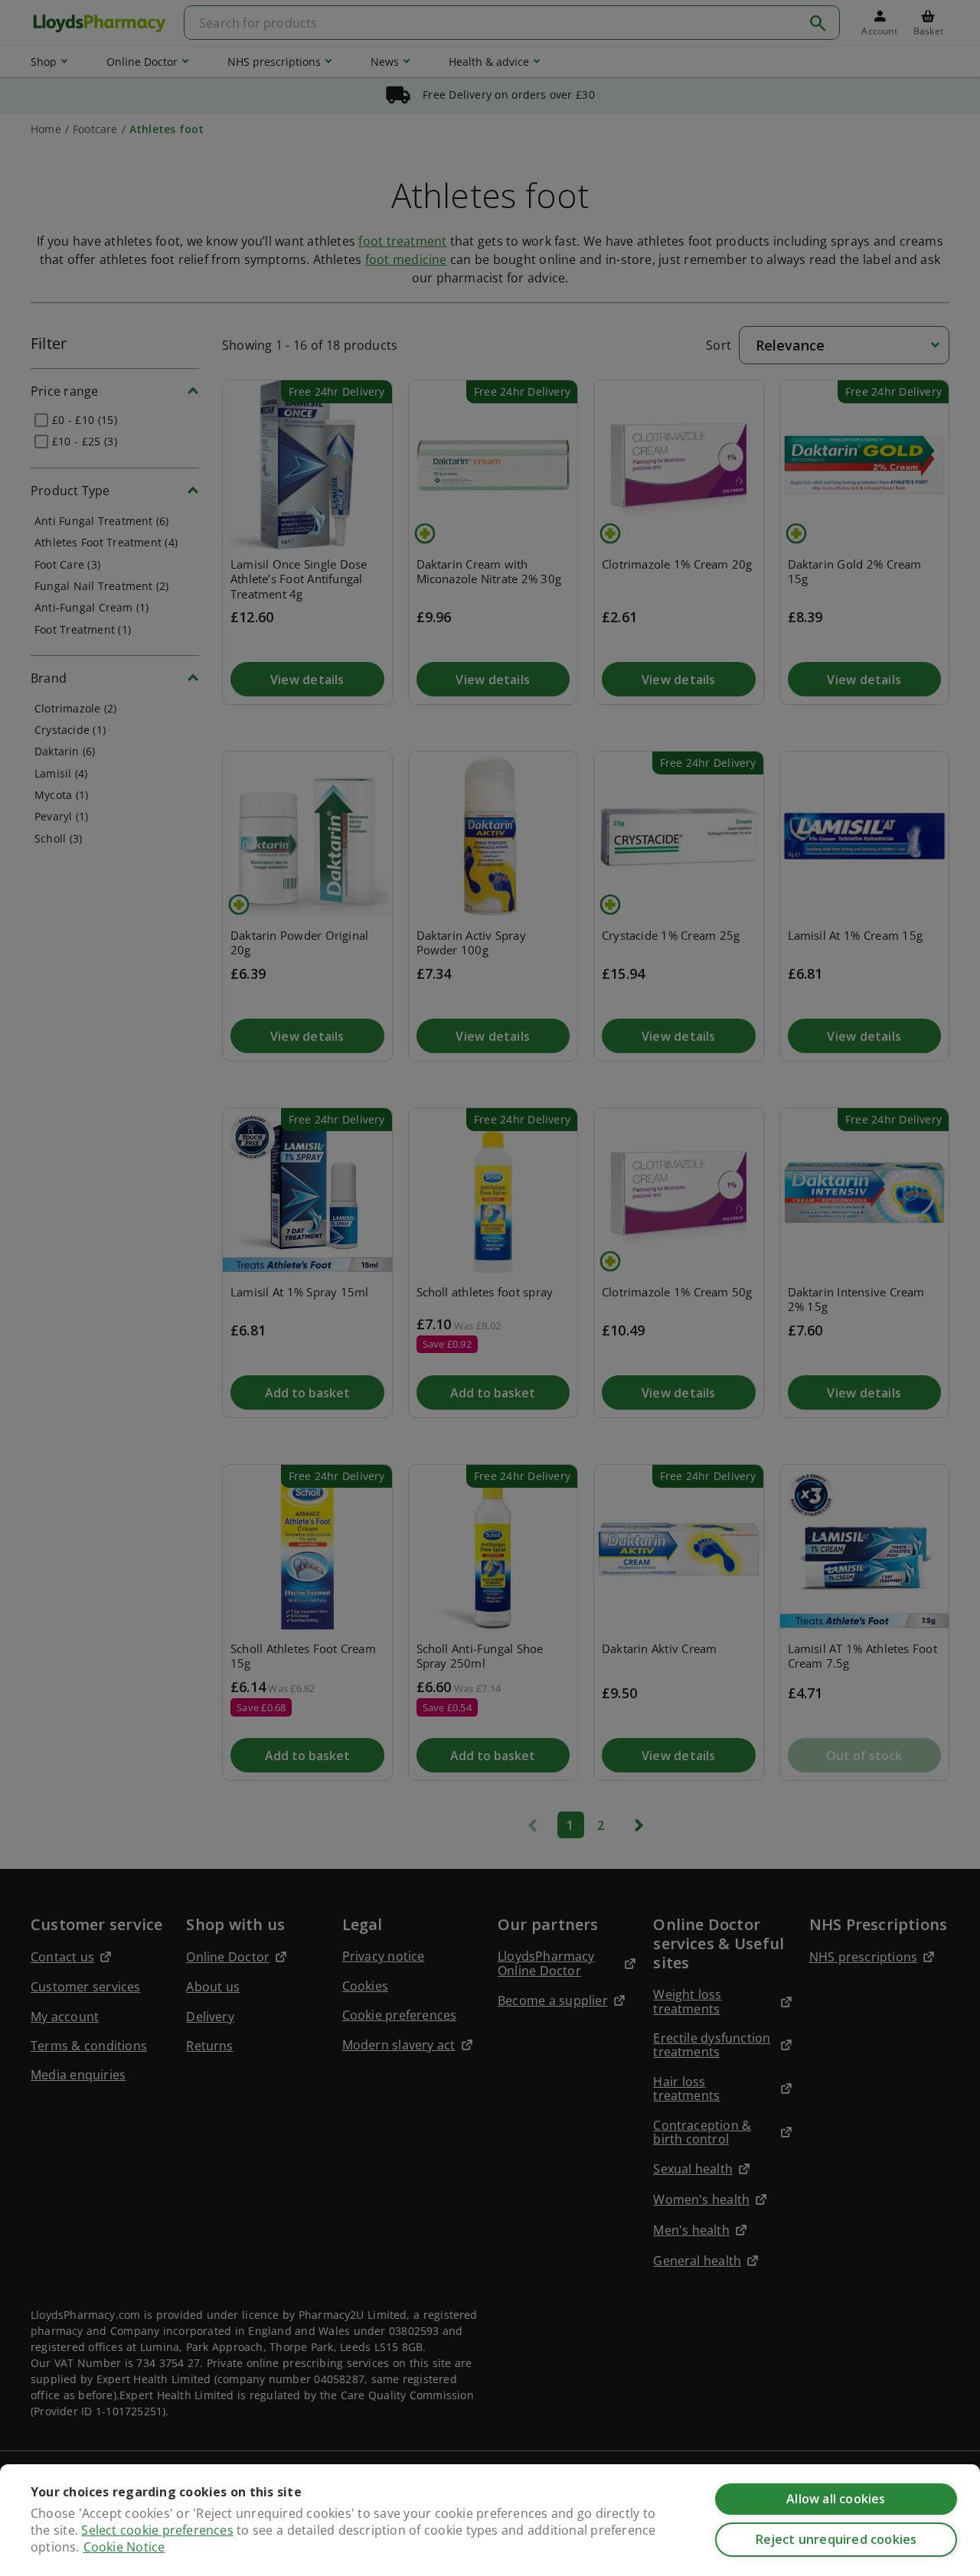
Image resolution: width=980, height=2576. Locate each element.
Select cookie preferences (157, 2530)
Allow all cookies (836, 2499)
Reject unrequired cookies (836, 2539)
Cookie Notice (124, 2547)
